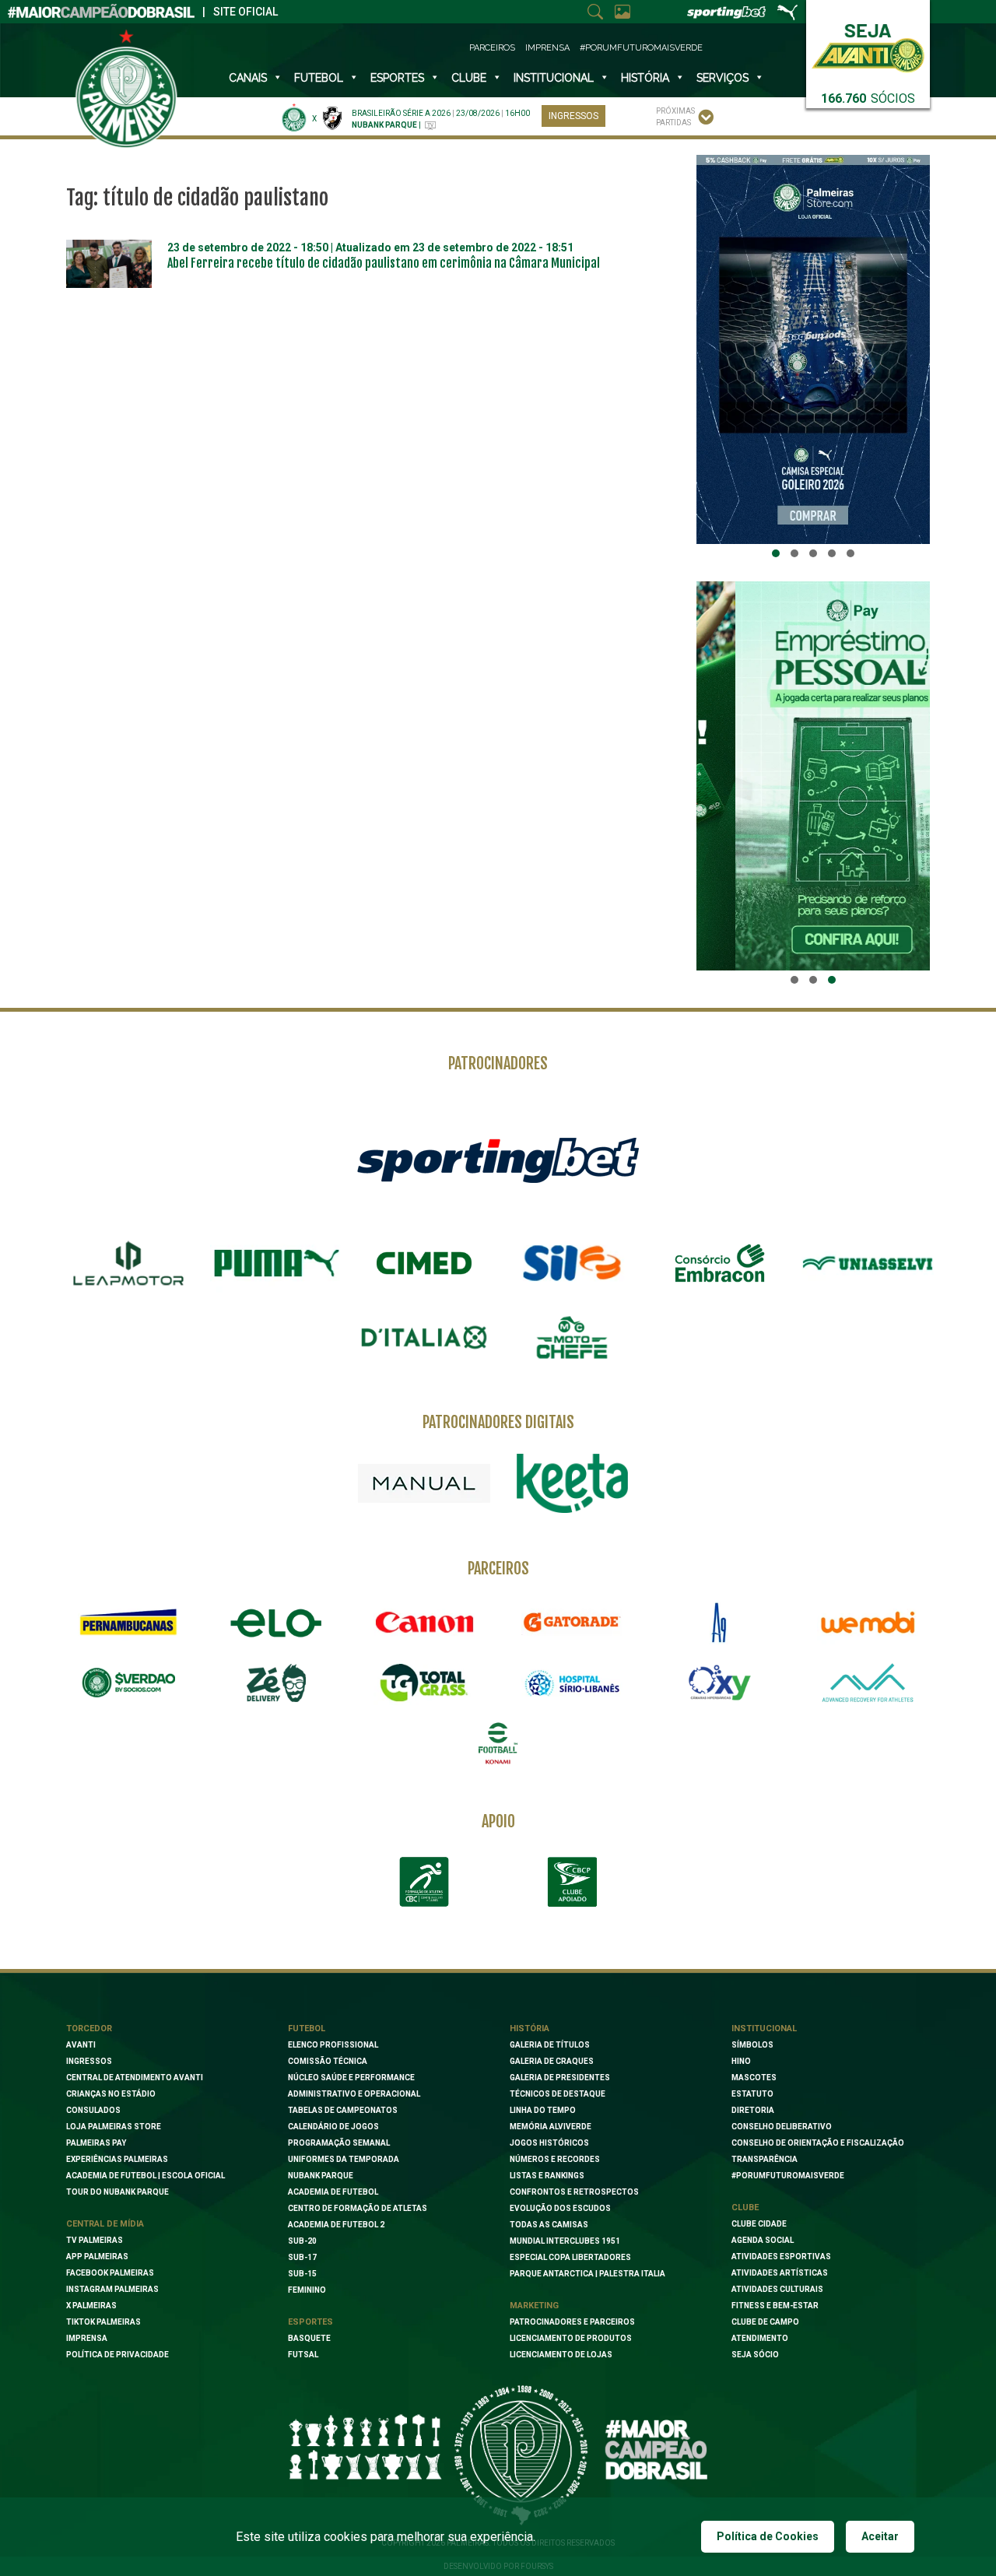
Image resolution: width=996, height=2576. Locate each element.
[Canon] (424, 1623)
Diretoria (753, 2110)
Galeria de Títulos (550, 2045)
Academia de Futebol (333, 2192)
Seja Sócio (755, 2355)
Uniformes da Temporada (344, 2159)
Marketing (534, 2306)
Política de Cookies (768, 2536)
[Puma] (276, 1263)
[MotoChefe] (572, 1338)
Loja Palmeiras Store (114, 2127)
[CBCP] (572, 1882)
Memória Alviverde (551, 2127)
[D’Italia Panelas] (424, 1338)
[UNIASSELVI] (868, 1263)
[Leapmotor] (128, 1263)
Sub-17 (302, 2257)
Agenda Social (763, 2240)
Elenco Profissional (333, 2045)
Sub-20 (302, 2241)
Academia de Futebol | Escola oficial (146, 2176)
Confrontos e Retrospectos (574, 2192)
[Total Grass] (424, 1683)
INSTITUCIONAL (554, 78)
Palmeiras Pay (96, 2143)
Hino (741, 2061)
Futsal (303, 2355)
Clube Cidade (759, 2224)
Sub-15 (302, 2274)
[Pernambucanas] (128, 1623)
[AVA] (868, 1683)
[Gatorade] (572, 1623)
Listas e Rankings (547, 2176)
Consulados (93, 2110)
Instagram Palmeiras (112, 2289)
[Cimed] (424, 1263)
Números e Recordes (555, 2159)
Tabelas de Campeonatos (343, 2110)
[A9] (720, 1623)
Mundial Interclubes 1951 (565, 2241)
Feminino (307, 2290)
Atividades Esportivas (781, 2257)
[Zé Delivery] (276, 1683)
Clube (469, 78)
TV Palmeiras (95, 2240)
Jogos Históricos (549, 2143)
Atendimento (760, 2338)
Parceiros (492, 48)
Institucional (764, 2029)
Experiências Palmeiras (117, 2159)
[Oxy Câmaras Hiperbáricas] (720, 1683)
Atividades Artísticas (780, 2273)
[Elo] (276, 1623)
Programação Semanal (339, 2143)
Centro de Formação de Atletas (358, 2208)
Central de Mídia (105, 2224)
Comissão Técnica (328, 2061)
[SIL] (572, 1263)
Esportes (397, 78)
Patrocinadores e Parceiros (572, 2322)
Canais (248, 78)
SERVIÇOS (722, 78)
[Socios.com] (128, 1683)
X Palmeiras (91, 2306)
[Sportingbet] (498, 1160)
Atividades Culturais (777, 2289)
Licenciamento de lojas (561, 2355)
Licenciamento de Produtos (571, 2338)
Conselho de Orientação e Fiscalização (818, 2143)
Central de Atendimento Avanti (135, 2078)
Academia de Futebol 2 (336, 2225)
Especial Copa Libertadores (570, 2257)
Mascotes (754, 2078)
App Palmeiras (97, 2257)
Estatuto (752, 2094)
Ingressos (573, 116)
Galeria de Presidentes (560, 2078)
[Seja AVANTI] (868, 45)
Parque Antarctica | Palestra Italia (587, 2274)
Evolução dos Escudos (560, 2208)
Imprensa (547, 48)
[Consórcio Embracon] (720, 1263)
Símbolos (752, 2045)
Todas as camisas (549, 2225)
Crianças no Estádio (111, 2094)
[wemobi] (868, 1623)
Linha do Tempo (543, 2110)
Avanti (81, 2045)
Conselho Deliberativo (782, 2127)
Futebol (319, 78)
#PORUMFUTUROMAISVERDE (788, 2176)
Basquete (309, 2338)
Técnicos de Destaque (558, 2094)
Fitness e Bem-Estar (775, 2306)
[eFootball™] (498, 1743)
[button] (776, 553)
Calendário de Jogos (333, 2127)
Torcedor (89, 2029)
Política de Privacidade (117, 2355)
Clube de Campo (765, 2322)
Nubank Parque (321, 2176)
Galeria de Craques (552, 2061)
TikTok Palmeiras (103, 2322)
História (645, 78)
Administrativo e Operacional (354, 2094)
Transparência (765, 2159)
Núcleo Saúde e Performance (351, 2078)
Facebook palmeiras (110, 2273)
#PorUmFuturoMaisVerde (641, 48)
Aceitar (880, 2536)
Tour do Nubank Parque (117, 2192)
